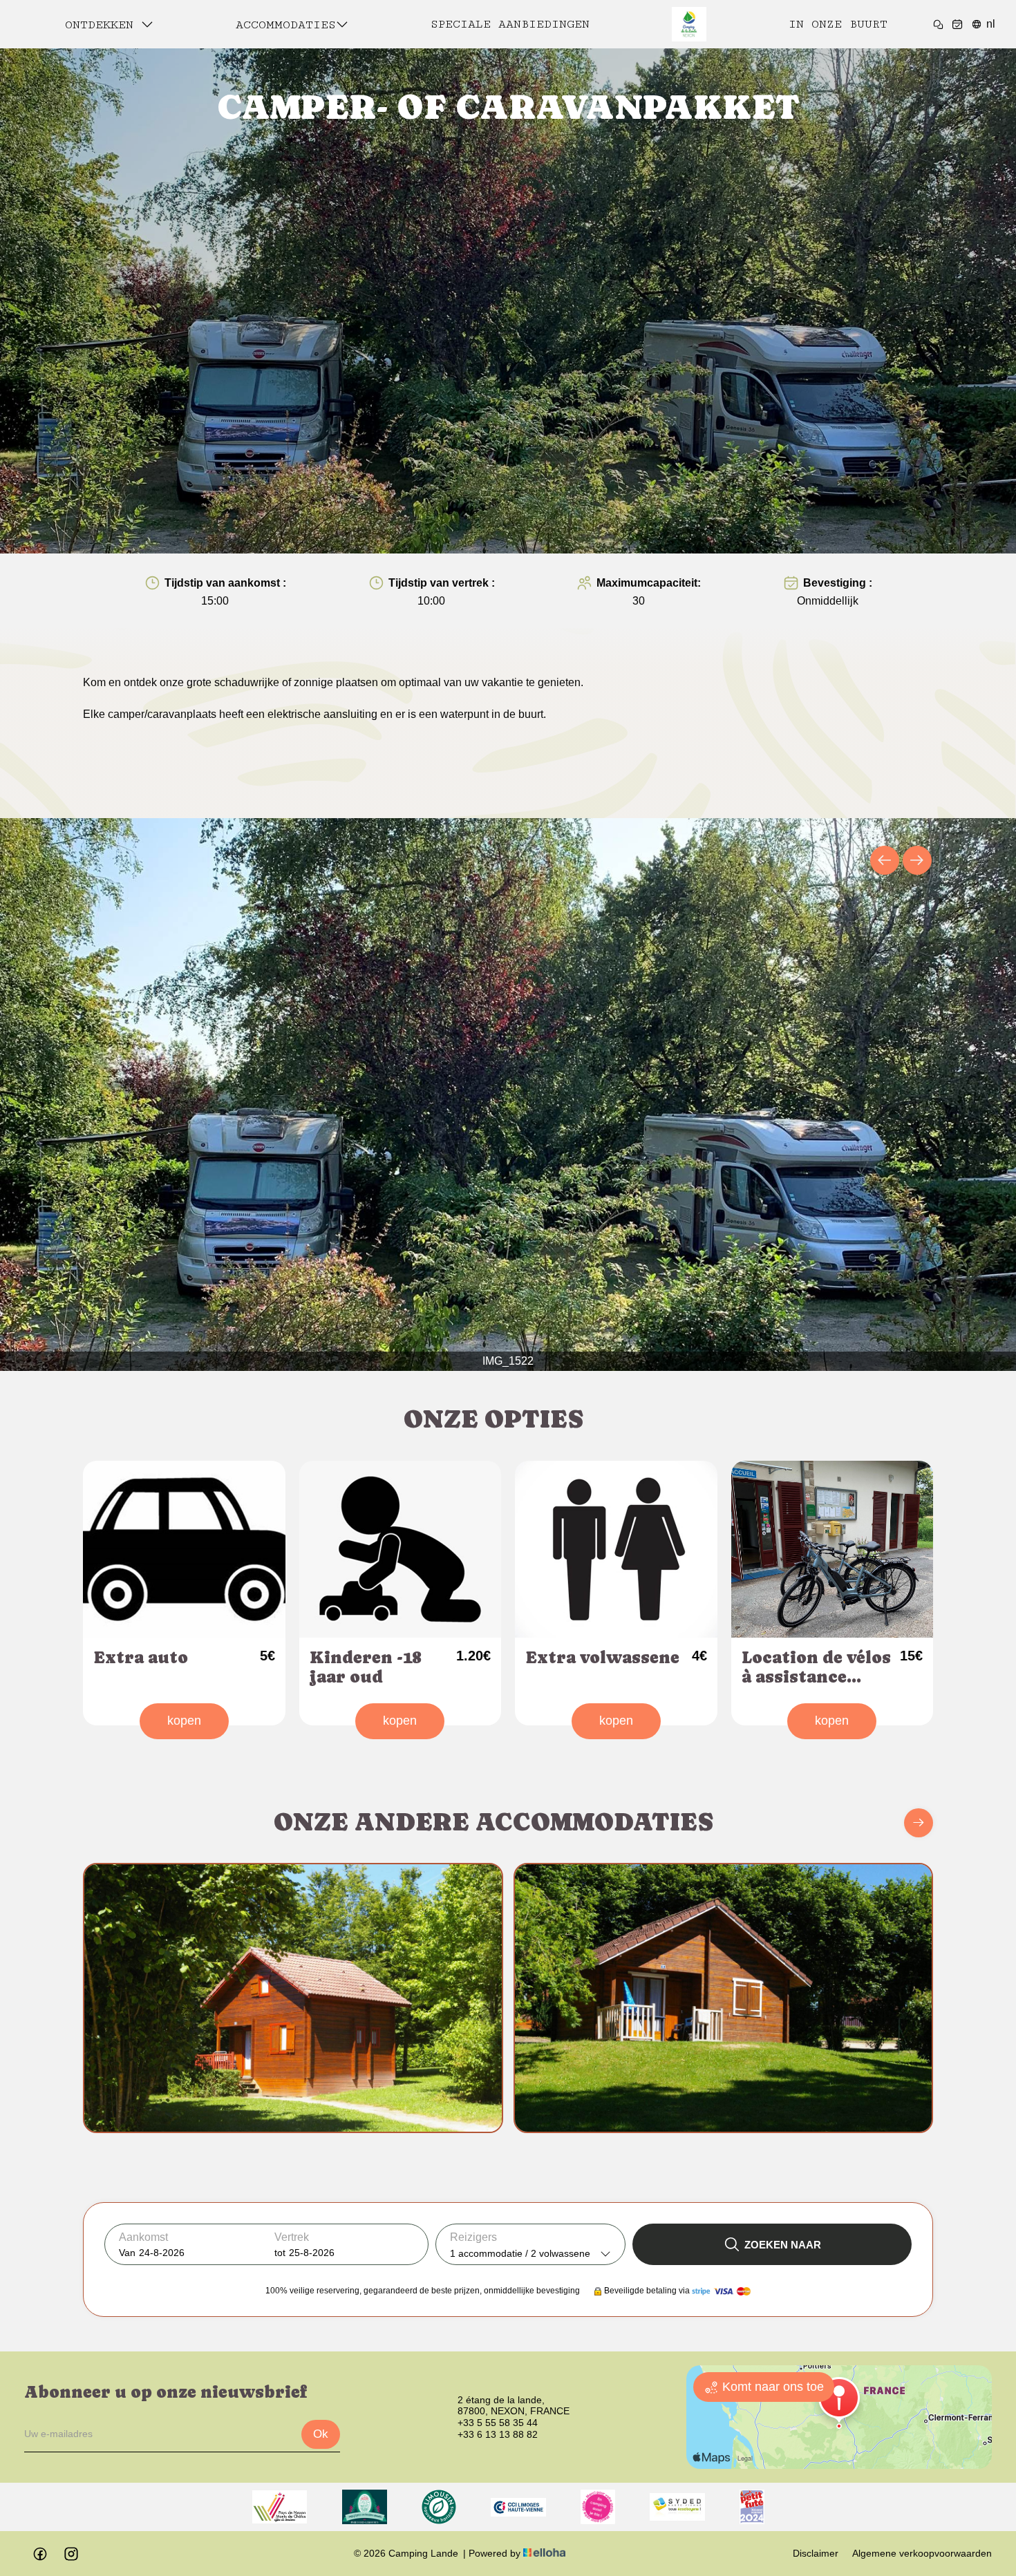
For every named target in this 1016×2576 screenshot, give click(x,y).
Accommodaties (286, 25)
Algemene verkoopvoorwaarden (922, 2553)
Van (127, 2253)
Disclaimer (816, 2553)
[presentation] (885, 860)
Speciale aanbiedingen (510, 24)
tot (280, 2253)
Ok (321, 2434)
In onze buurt (838, 24)
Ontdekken (103, 25)
